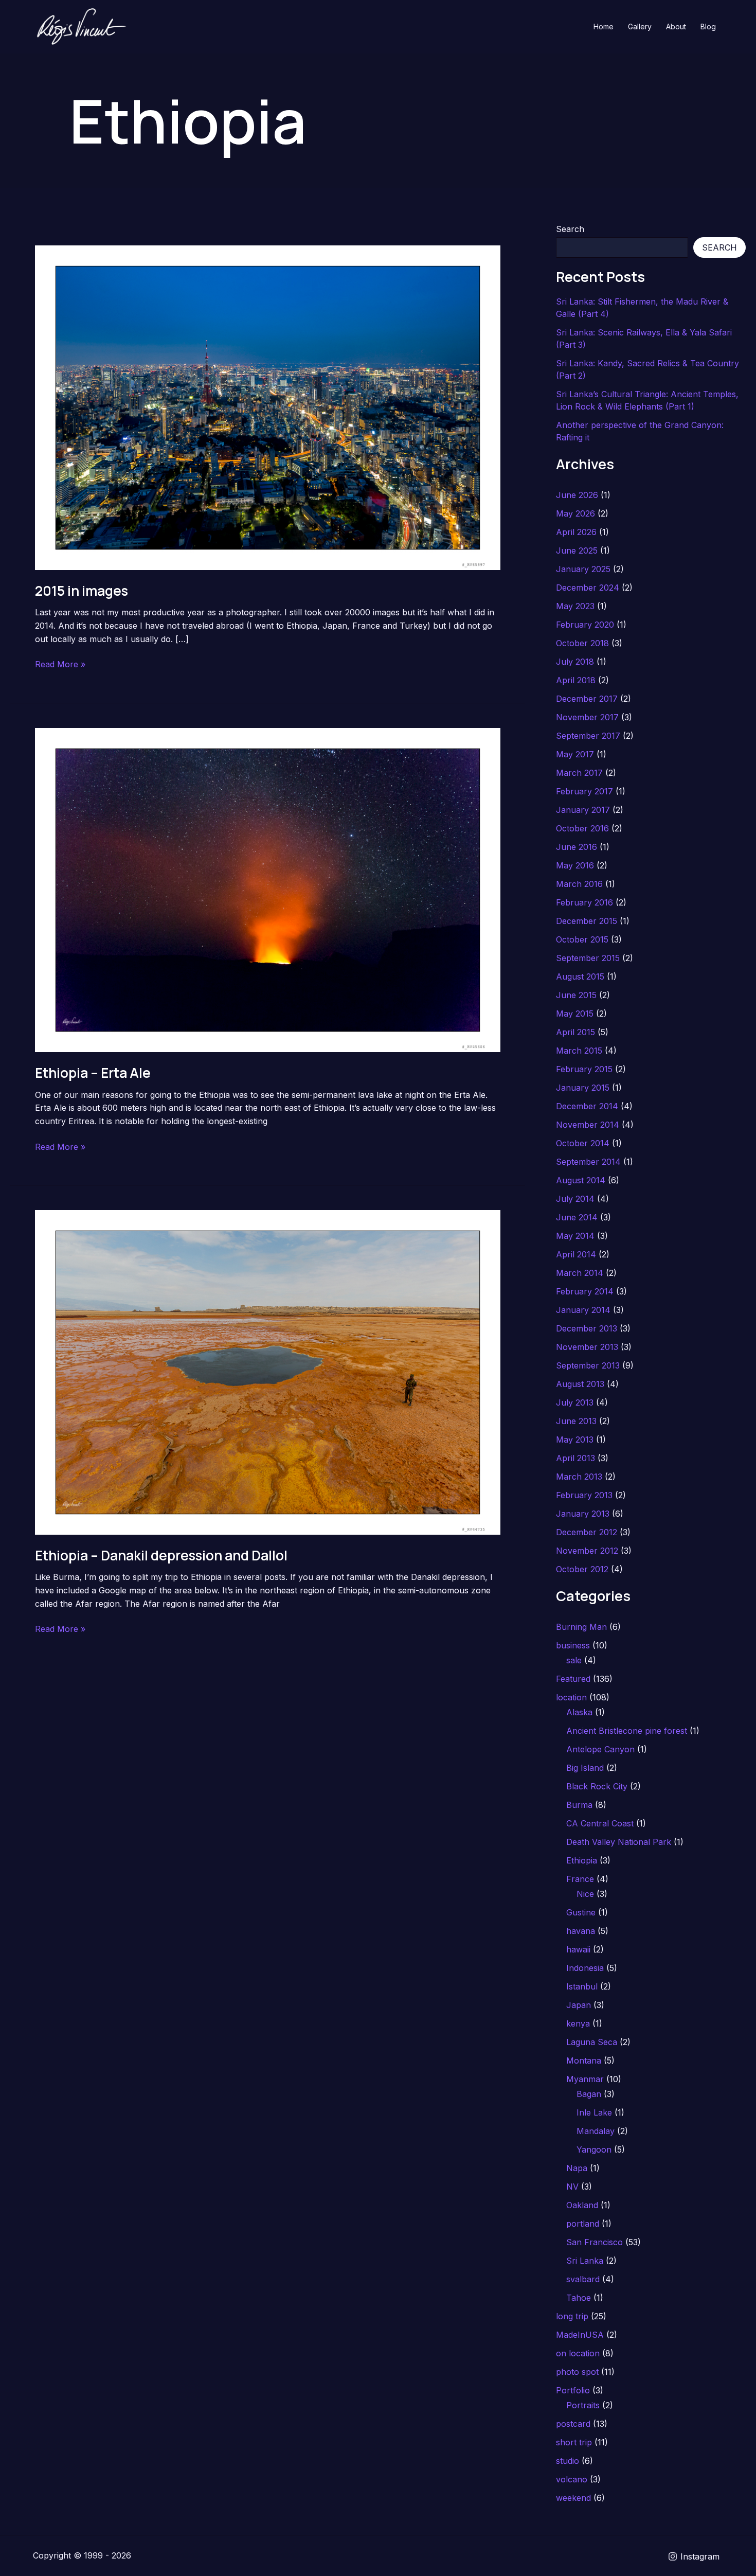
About (676, 26)
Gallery (640, 26)
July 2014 (575, 1199)
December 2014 (587, 1106)
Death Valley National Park (619, 1842)
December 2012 (587, 1532)
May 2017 (575, 754)
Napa (577, 2168)
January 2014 (583, 1310)
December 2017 (587, 699)
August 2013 (580, 1384)
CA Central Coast (600, 1823)
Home (604, 26)
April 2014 (576, 1254)
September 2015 (588, 958)
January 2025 (583, 569)
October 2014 (583, 1143)
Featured (573, 1679)
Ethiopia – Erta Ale (93, 1073)
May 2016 (575, 865)
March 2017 (579, 773)
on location (578, 2353)
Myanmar (585, 2079)
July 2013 (575, 1402)
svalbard (583, 2279)
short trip (574, 2442)
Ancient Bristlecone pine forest (627, 1731)
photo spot (577, 2372)
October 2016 (582, 828)
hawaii (578, 1949)
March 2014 (580, 1273)
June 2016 (577, 847)
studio (568, 2461)
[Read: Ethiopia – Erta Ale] (268, 889)
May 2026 (575, 513)
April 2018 (576, 680)
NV (572, 2187)
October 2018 (582, 643)
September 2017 (588, 736)
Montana (584, 2060)
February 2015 (584, 1069)
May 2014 (575, 1236)
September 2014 (588, 1162)
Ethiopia (582, 1860)
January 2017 (583, 810)
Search (570, 229)
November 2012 (587, 1551)
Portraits (583, 2405)
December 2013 (587, 1328)
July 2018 (575, 662)
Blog (708, 26)
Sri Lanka (585, 2261)
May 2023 (575, 606)
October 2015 (582, 939)
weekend (573, 2498)
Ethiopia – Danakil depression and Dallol (161, 1555)
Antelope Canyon (600, 1749)
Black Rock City (597, 1786)
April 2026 (576, 532)
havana (581, 1931)
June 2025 (577, 550)
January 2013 (583, 1514)
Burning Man (581, 1627)
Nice (585, 1894)
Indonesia (585, 1968)
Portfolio (573, 2390)
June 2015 (576, 995)
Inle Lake (594, 2112)
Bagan (589, 2094)
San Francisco (595, 2242)
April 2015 (575, 1032)
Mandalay (596, 2131)
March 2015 (579, 1051)
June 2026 (577, 495)
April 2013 (575, 1458)
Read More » (60, 665)
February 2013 (584, 1495)
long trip (572, 2316)
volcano (572, 2479)
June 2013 (576, 1421)
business (573, 1645)
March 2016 (579, 884)
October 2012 (582, 1569)
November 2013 (587, 1347)
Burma (579, 1805)
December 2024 (588, 588)
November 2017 (587, 717)
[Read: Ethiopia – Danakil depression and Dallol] (268, 1372)
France (580, 1879)
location (571, 1697)
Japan (579, 2005)
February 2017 (584, 791)
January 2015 (583, 1088)
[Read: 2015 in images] (268, 407)
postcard (573, 2424)
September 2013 (588, 1365)
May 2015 (575, 1014)
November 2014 (588, 1125)
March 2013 (579, 1477)
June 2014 (577, 1217)
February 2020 (585, 625)
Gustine (581, 1912)
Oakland (582, 2205)
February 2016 (584, 902)
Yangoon (594, 2149)
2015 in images (82, 591)
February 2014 (585, 1291)
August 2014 (581, 1180)
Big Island (585, 1768)
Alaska (579, 1712)
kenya (578, 2023)
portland (583, 2224)
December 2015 (587, 921)
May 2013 (575, 1440)
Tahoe (579, 2298)
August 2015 (580, 976)
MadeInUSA (580, 2335)
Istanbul (582, 1986)
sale (574, 1660)
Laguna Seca (592, 2042)
